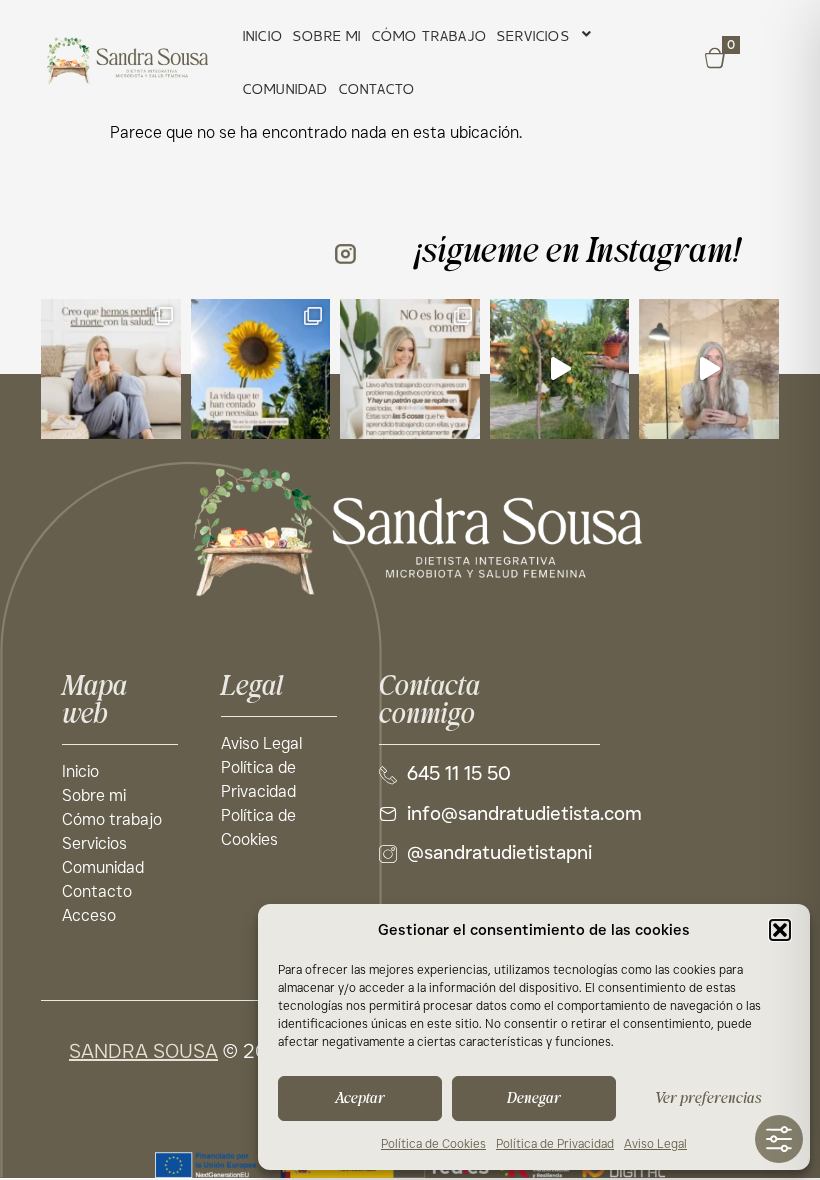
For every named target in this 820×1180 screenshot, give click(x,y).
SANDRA (108, 1051)
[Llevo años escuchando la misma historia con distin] (410, 369)
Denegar (534, 1098)
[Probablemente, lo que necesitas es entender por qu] (111, 369)
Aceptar (360, 1098)
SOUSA (183, 1051)
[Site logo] (410, 531)
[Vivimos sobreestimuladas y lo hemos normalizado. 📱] (261, 369)
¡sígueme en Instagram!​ (577, 251)
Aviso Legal (655, 1143)
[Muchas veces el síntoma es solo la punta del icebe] (709, 369)
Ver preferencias (708, 1098)
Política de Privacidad (555, 1143)
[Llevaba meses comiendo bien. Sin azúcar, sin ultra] (560, 369)
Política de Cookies (433, 1143)
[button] (780, 930)
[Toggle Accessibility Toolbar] (779, 1139)
